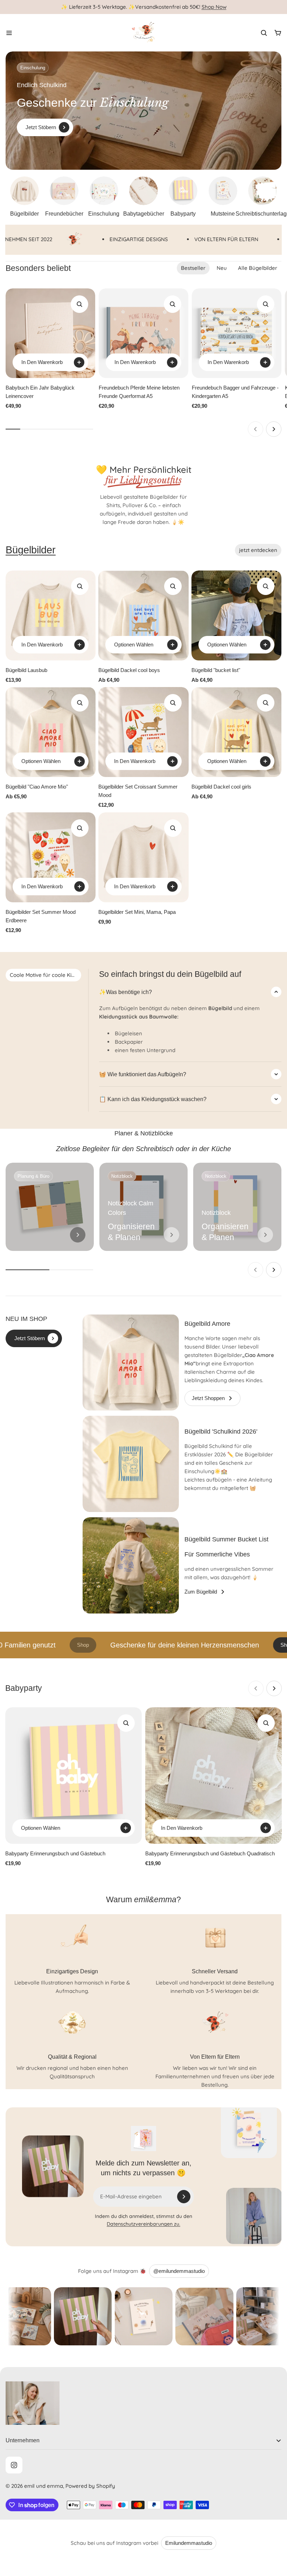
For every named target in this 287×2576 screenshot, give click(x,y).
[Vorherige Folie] (255, 429)
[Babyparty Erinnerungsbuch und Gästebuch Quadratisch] (213, 1776)
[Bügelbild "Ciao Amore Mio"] (51, 732)
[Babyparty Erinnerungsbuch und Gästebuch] (73, 1776)
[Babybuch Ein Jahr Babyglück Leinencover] (50, 333)
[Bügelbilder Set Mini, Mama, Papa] (143, 857)
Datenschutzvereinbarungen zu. (143, 2224)
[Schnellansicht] (79, 304)
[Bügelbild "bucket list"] (236, 615)
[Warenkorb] (278, 33)
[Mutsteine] (223, 197)
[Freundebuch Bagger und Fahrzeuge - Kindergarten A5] (237, 333)
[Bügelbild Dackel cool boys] (143, 615)
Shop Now (214, 7)
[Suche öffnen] (264, 33)
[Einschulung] (104, 197)
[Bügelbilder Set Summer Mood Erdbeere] (51, 857)
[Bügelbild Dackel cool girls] (236, 732)
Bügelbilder (31, 550)
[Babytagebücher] (143, 197)
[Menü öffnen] (9, 33)
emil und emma (44, 2486)
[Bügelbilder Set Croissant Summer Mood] (143, 732)
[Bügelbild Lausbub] (51, 615)
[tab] (193, 268)
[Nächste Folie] (274, 429)
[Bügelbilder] (24, 197)
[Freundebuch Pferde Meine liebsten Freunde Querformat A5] (143, 333)
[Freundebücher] (64, 197)
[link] (78, 1235)
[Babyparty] (183, 197)
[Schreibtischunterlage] (263, 197)
